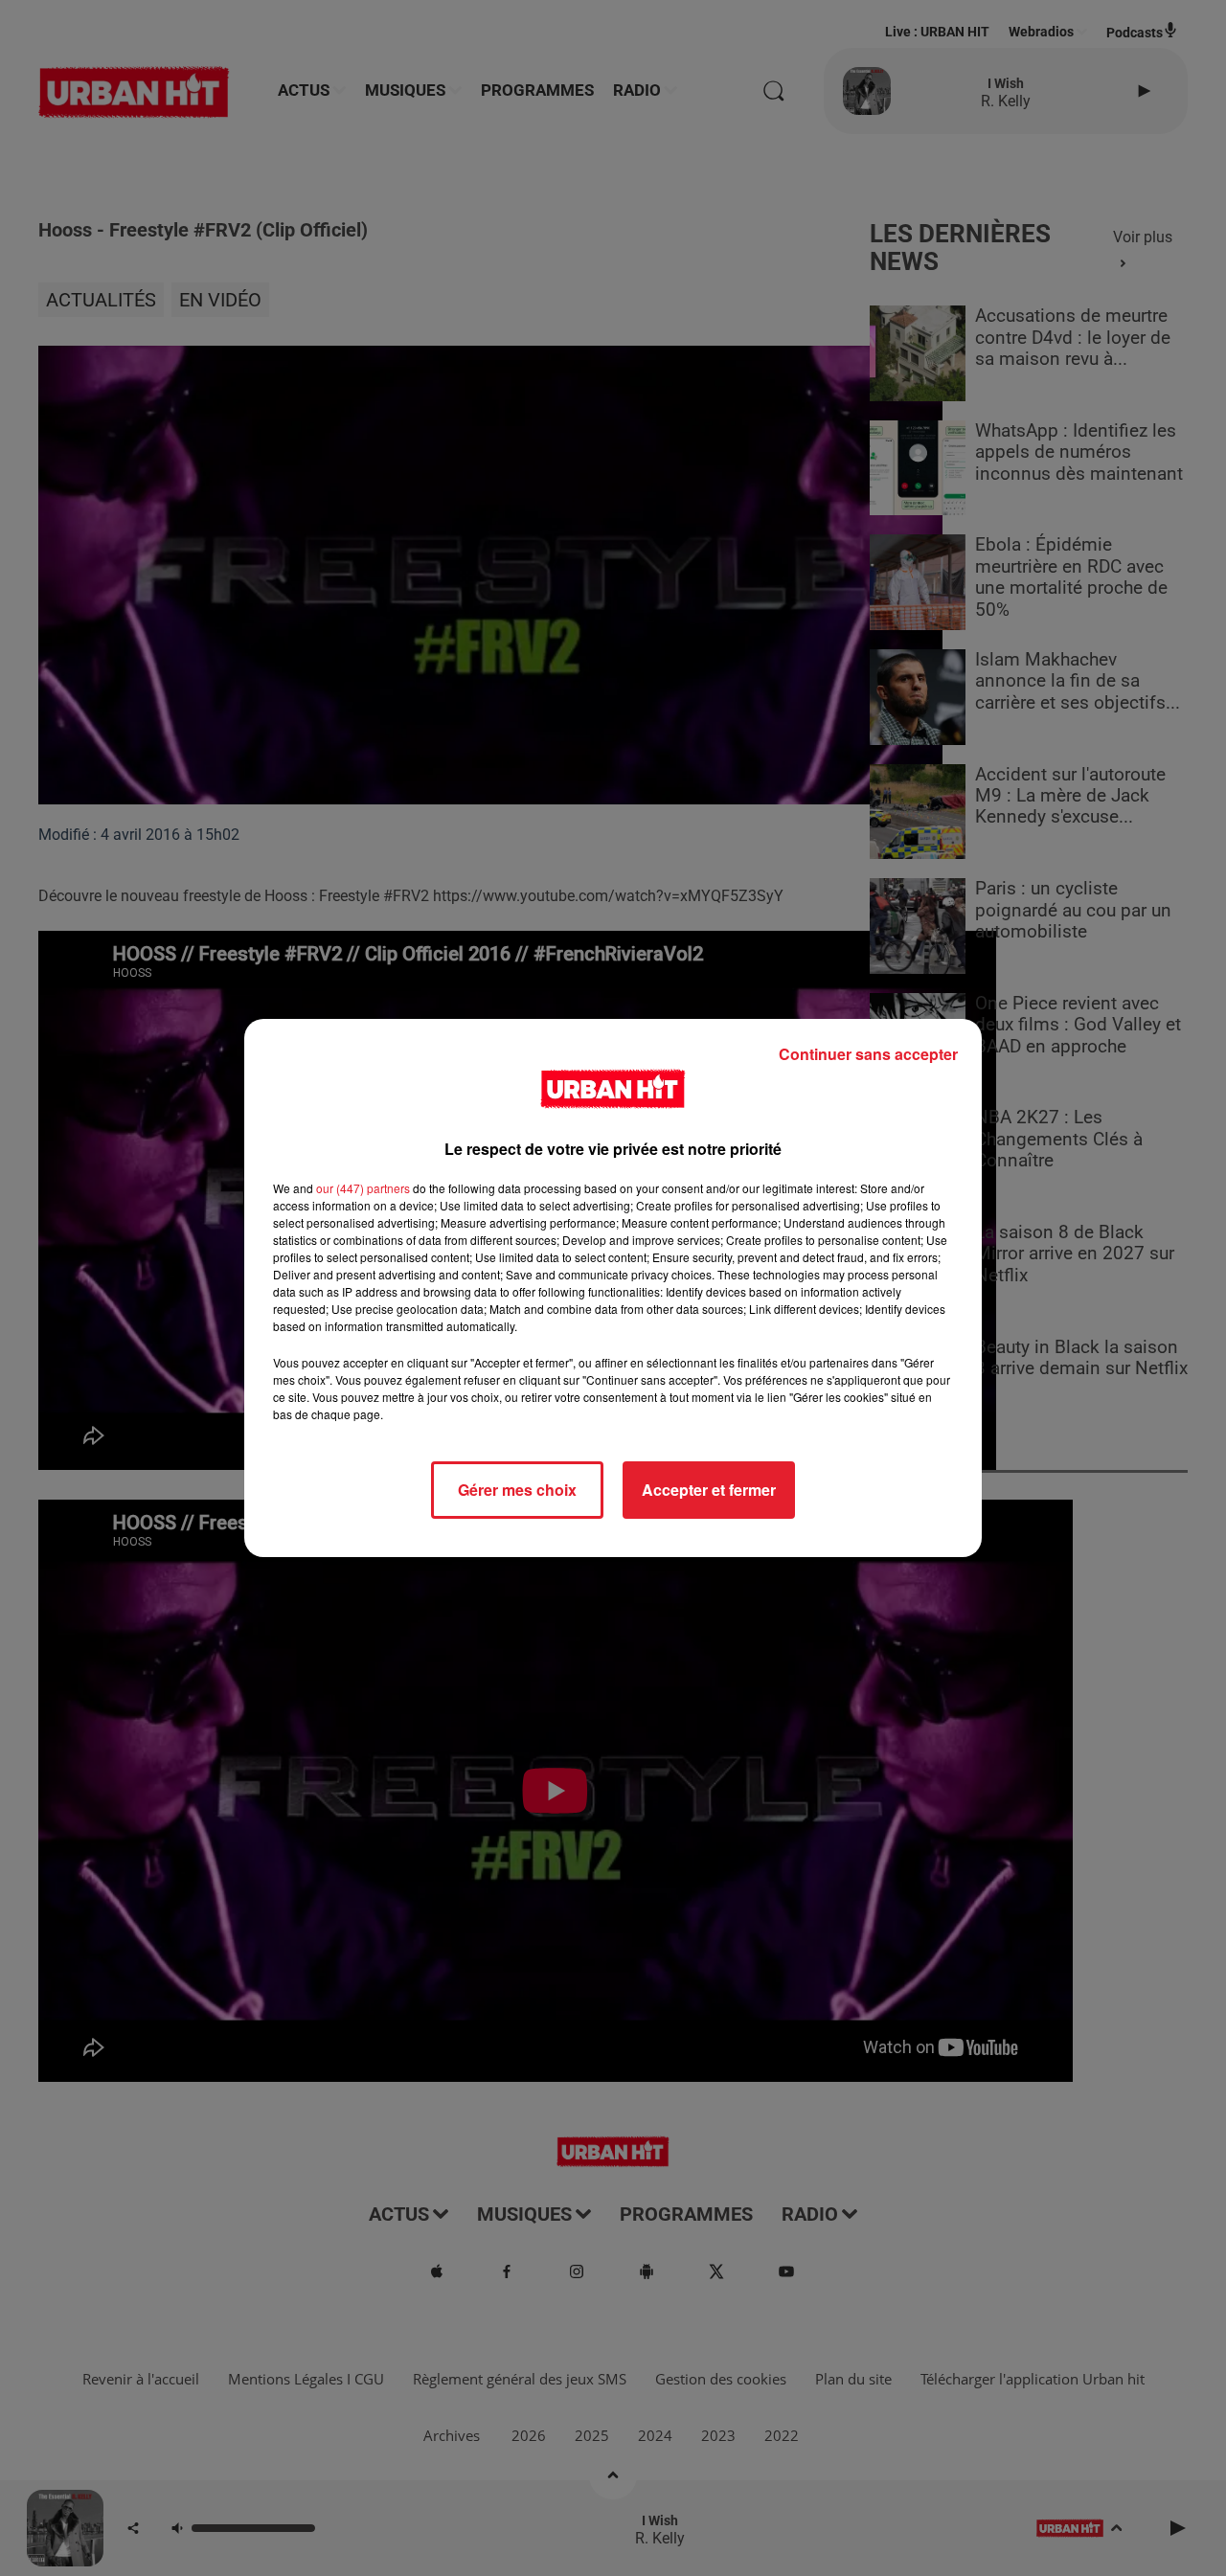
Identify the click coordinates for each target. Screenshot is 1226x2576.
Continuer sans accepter (868, 1054)
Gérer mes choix (517, 1490)
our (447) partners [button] (363, 1188)
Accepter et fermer (709, 1490)
